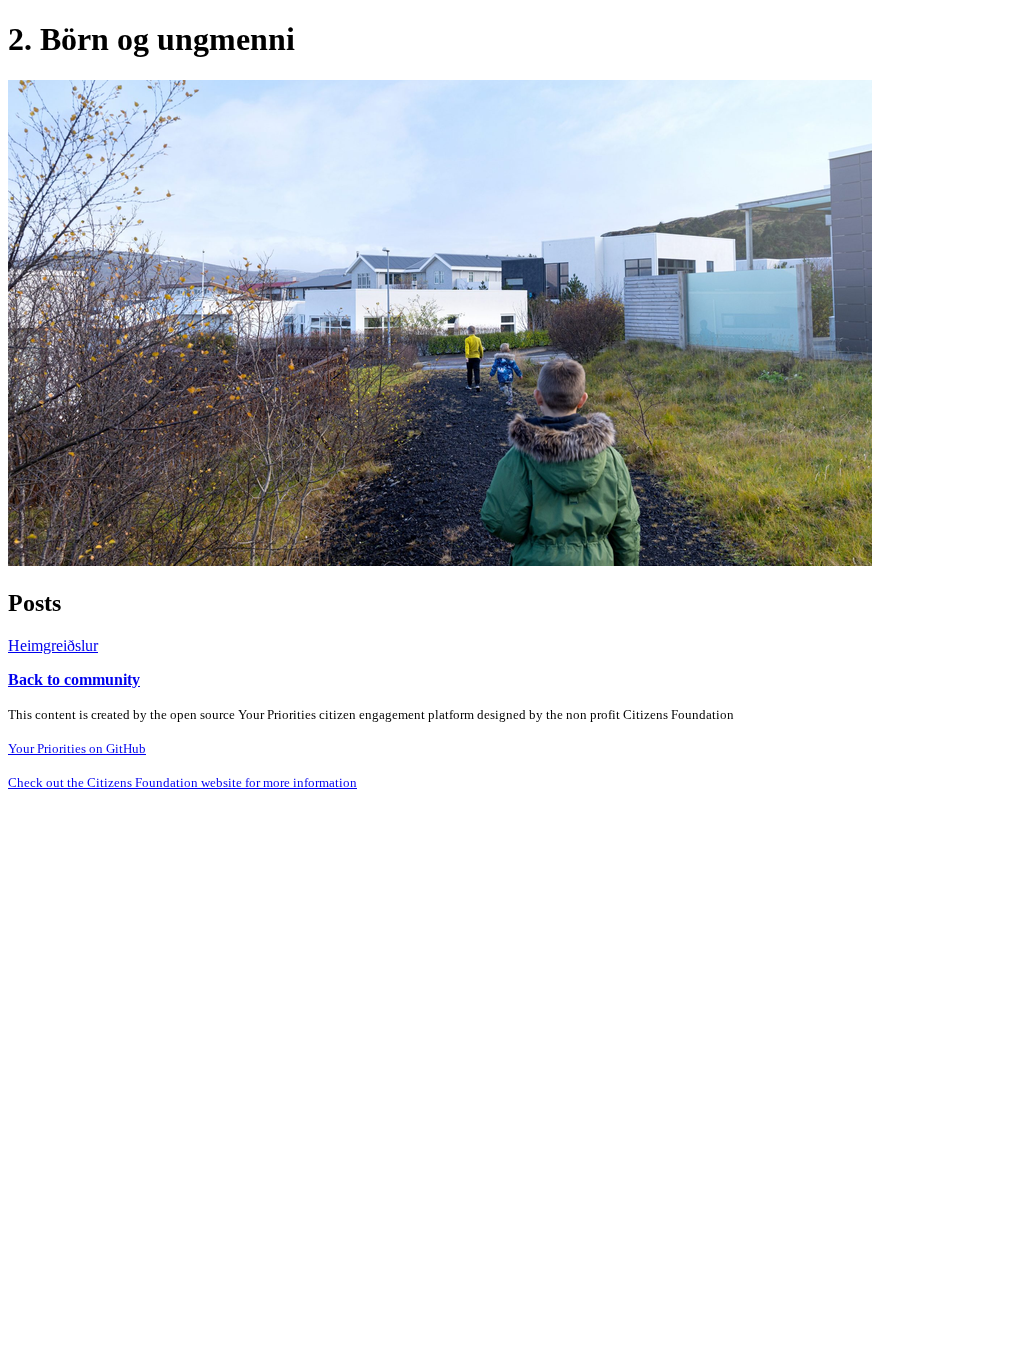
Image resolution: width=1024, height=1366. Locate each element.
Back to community (74, 679)
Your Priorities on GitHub (77, 748)
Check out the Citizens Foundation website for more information (182, 782)
